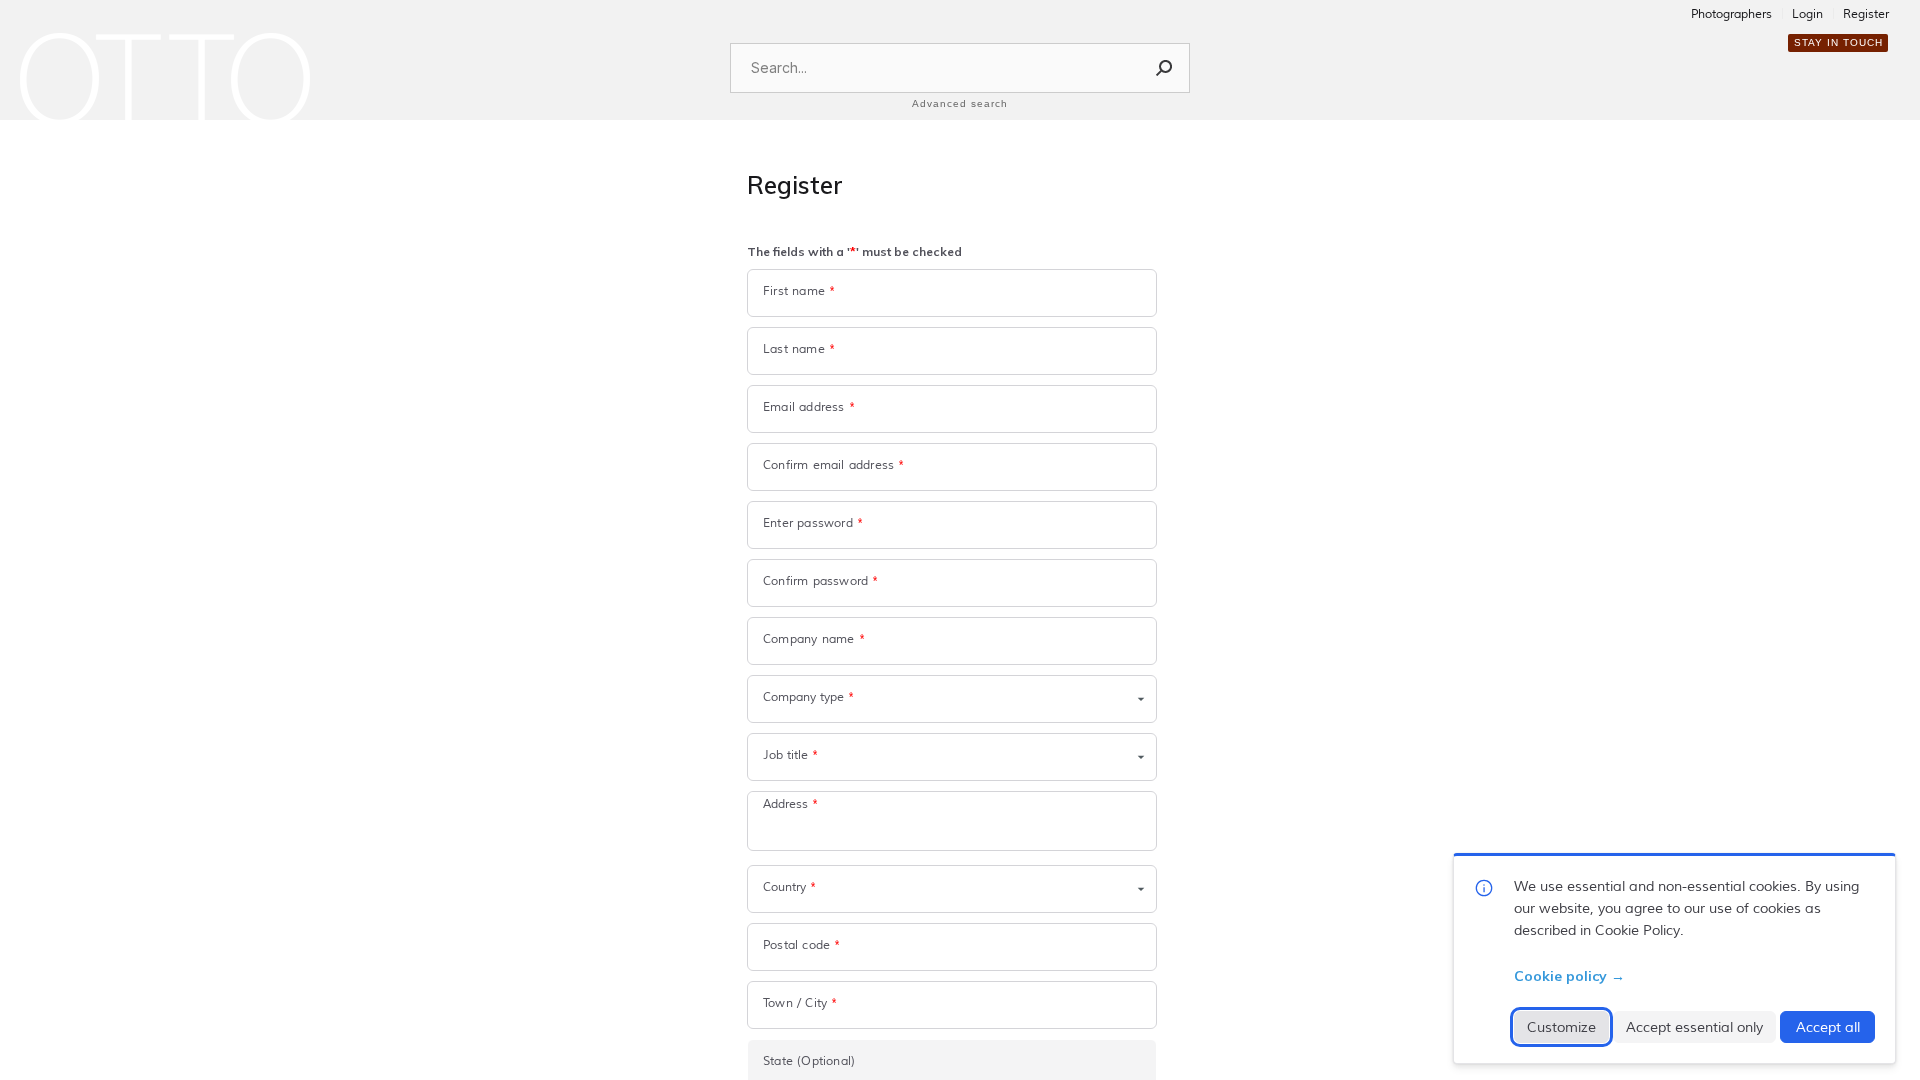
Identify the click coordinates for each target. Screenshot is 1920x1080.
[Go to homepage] (165, 79)
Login (1807, 15)
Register (1866, 15)
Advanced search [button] (960, 103)
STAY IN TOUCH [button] (1838, 42)
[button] (1165, 68)
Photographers (1731, 15)
